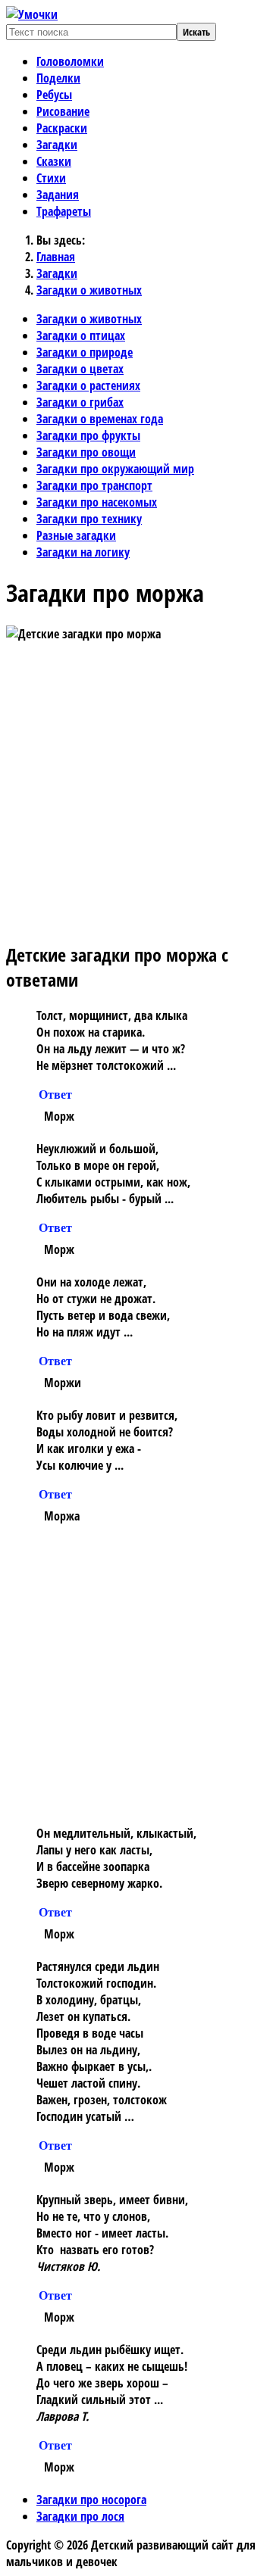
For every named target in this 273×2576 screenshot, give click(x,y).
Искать (196, 32)
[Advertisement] (136, 791)
